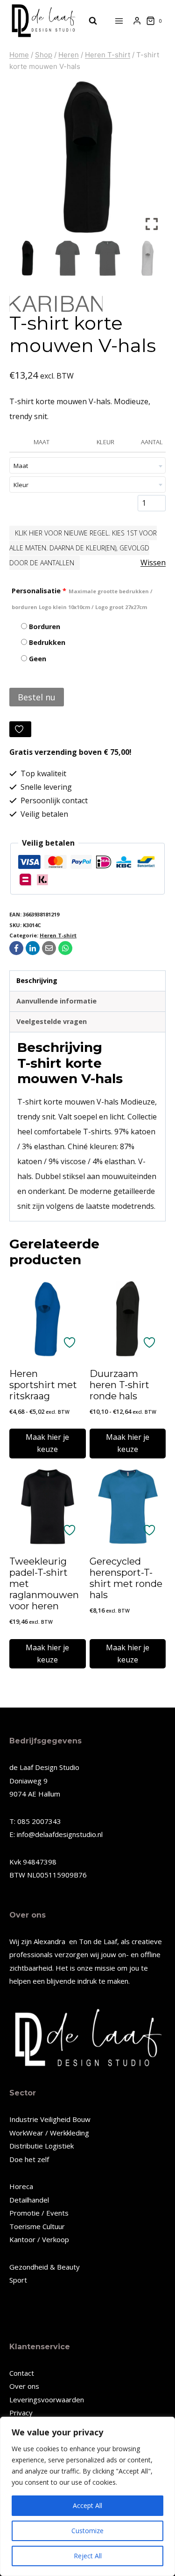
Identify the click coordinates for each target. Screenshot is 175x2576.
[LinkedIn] (33, 948)
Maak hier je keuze (47, 1443)
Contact (22, 2373)
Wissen (153, 563)
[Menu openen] (119, 21)
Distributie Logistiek (42, 2146)
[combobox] (87, 465)
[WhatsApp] (65, 948)
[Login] (137, 21)
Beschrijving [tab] (37, 980)
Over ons (24, 2386)
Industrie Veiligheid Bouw (50, 2119)
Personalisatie (82, 599)
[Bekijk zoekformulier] (88, 21)
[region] (87, 2496)
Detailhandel (29, 2200)
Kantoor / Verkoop (39, 2239)
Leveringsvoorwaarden (47, 2400)
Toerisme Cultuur (37, 2226)
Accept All (87, 2505)
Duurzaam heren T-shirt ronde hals (119, 1385)
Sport (18, 2280)
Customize (87, 2531)
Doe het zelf (29, 2159)
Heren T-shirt (58, 935)
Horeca (21, 2186)
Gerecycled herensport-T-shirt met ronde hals (126, 1578)
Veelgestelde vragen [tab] (52, 1021)
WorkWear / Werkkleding (49, 2133)
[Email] (49, 948)
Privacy (21, 2413)
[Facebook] (16, 948)
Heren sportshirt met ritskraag (43, 1385)
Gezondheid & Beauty (45, 2267)
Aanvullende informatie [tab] (56, 1001)
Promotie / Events (39, 2213)
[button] (152, 161)
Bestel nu (37, 697)
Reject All (88, 2556)
